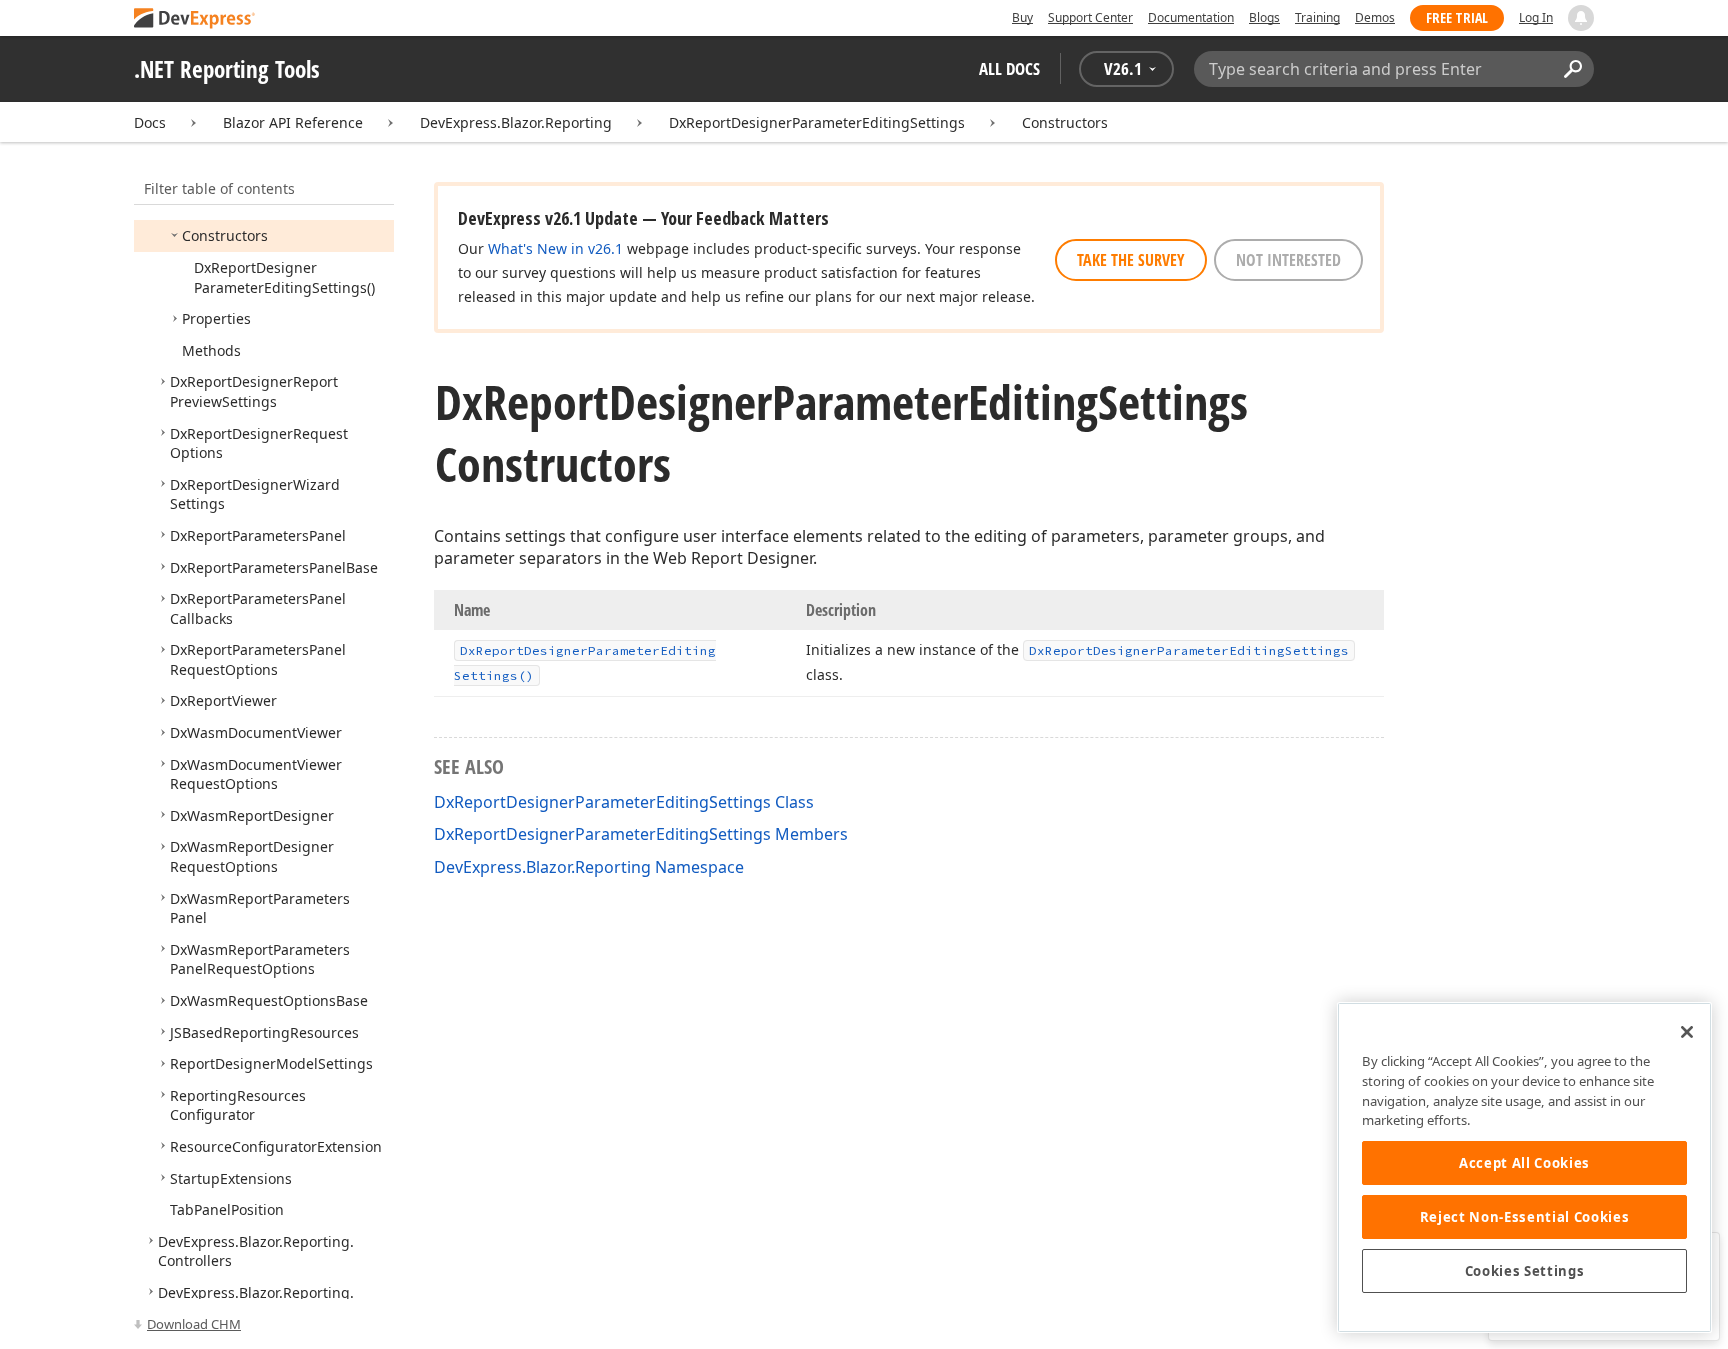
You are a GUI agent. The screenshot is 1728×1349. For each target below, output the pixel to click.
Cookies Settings (1525, 1271)
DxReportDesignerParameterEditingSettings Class (624, 802)
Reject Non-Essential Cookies (1524, 1217)
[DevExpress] (195, 19)
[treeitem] (225, 235)
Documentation (1191, 17)
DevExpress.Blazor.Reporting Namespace (589, 867)
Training (1317, 17)
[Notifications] (1581, 18)
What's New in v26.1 (555, 248)
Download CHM (194, 1324)
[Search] (1572, 69)
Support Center (1090, 17)
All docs (1009, 68)
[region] (1524, 1167)
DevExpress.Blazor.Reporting (516, 122)
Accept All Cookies (1524, 1163)
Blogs (1264, 17)
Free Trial (1457, 17)
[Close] (1687, 1032)
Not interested (1288, 260)
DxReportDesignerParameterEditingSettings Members (641, 834)
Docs (150, 122)
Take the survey (1131, 260)
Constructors (1065, 122)
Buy (1022, 17)
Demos (1375, 17)
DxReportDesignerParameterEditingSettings (817, 122)
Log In (1536, 17)
